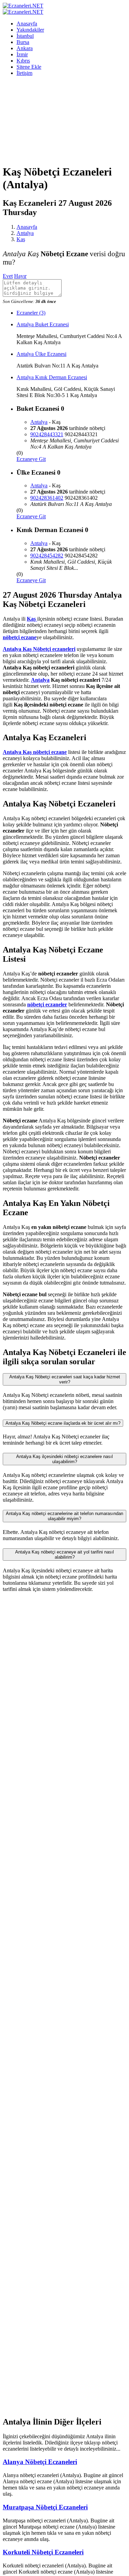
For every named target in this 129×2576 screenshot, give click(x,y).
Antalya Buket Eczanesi (43, 324)
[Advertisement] (64, 120)
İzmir (22, 54)
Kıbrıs (23, 61)
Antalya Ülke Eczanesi (41, 354)
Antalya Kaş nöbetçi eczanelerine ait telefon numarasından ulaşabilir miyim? (64, 1516)
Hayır (20, 276)
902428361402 (47, 498)
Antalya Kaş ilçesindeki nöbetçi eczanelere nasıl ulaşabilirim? (64, 1459)
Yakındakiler (30, 30)
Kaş (21, 239)
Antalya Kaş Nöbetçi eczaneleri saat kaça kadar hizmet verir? (65, 1379)
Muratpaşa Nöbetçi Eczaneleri (45, 2507)
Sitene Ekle (29, 67)
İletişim (24, 73)
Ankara (25, 48)
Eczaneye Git (31, 459)
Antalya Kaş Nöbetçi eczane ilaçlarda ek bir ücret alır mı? (63, 1423)
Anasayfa (27, 24)
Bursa (23, 42)
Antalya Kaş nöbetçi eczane (35, 752)
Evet (8, 276)
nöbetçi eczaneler (47, 1004)
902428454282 (47, 556)
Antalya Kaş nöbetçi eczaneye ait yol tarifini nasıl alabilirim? (64, 1555)
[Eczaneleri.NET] (23, 6)
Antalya (25, 233)
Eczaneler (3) (31, 313)
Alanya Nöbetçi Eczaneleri (40, 2462)
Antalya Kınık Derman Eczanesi (52, 377)
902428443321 (47, 434)
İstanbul (25, 36)
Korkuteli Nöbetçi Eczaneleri (43, 2552)
